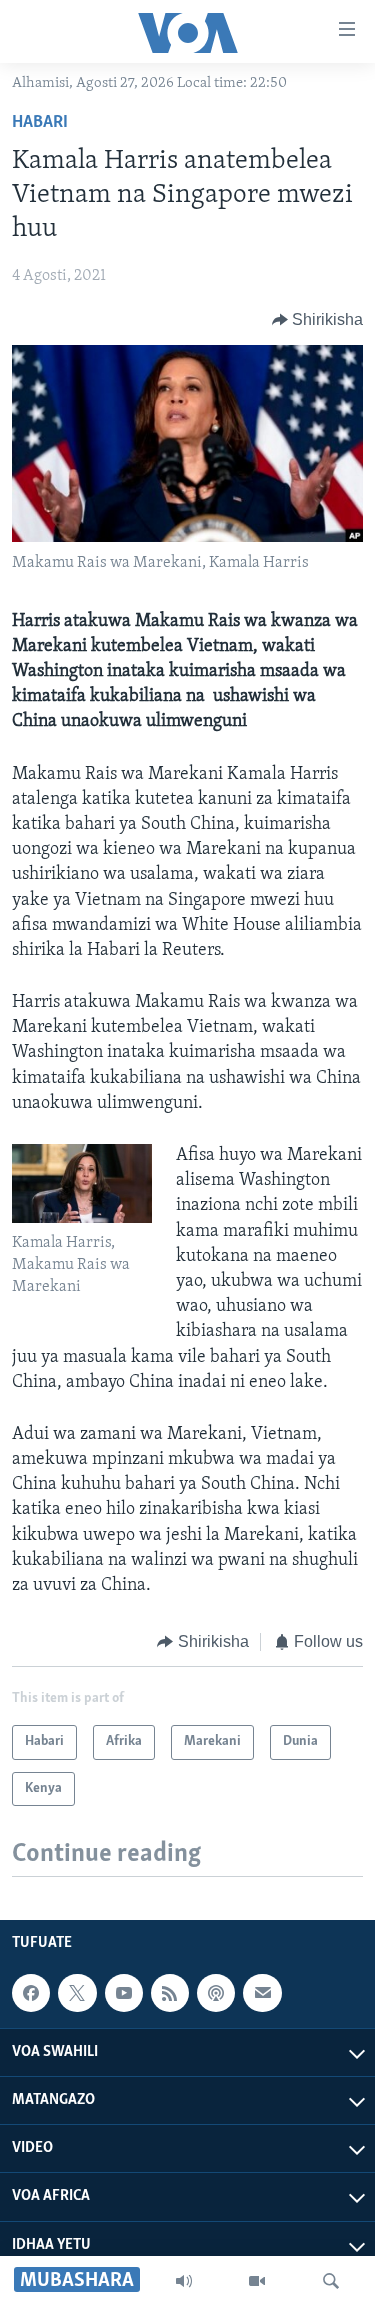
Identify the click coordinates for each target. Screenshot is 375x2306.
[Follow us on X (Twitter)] (77, 1993)
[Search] (331, 2281)
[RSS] (170, 1993)
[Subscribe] (262, 1993)
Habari (40, 123)
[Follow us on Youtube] (124, 1993)
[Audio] (184, 2281)
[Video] (257, 2281)
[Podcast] (216, 1993)
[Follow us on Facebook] (31, 1993)
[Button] (318, 320)
